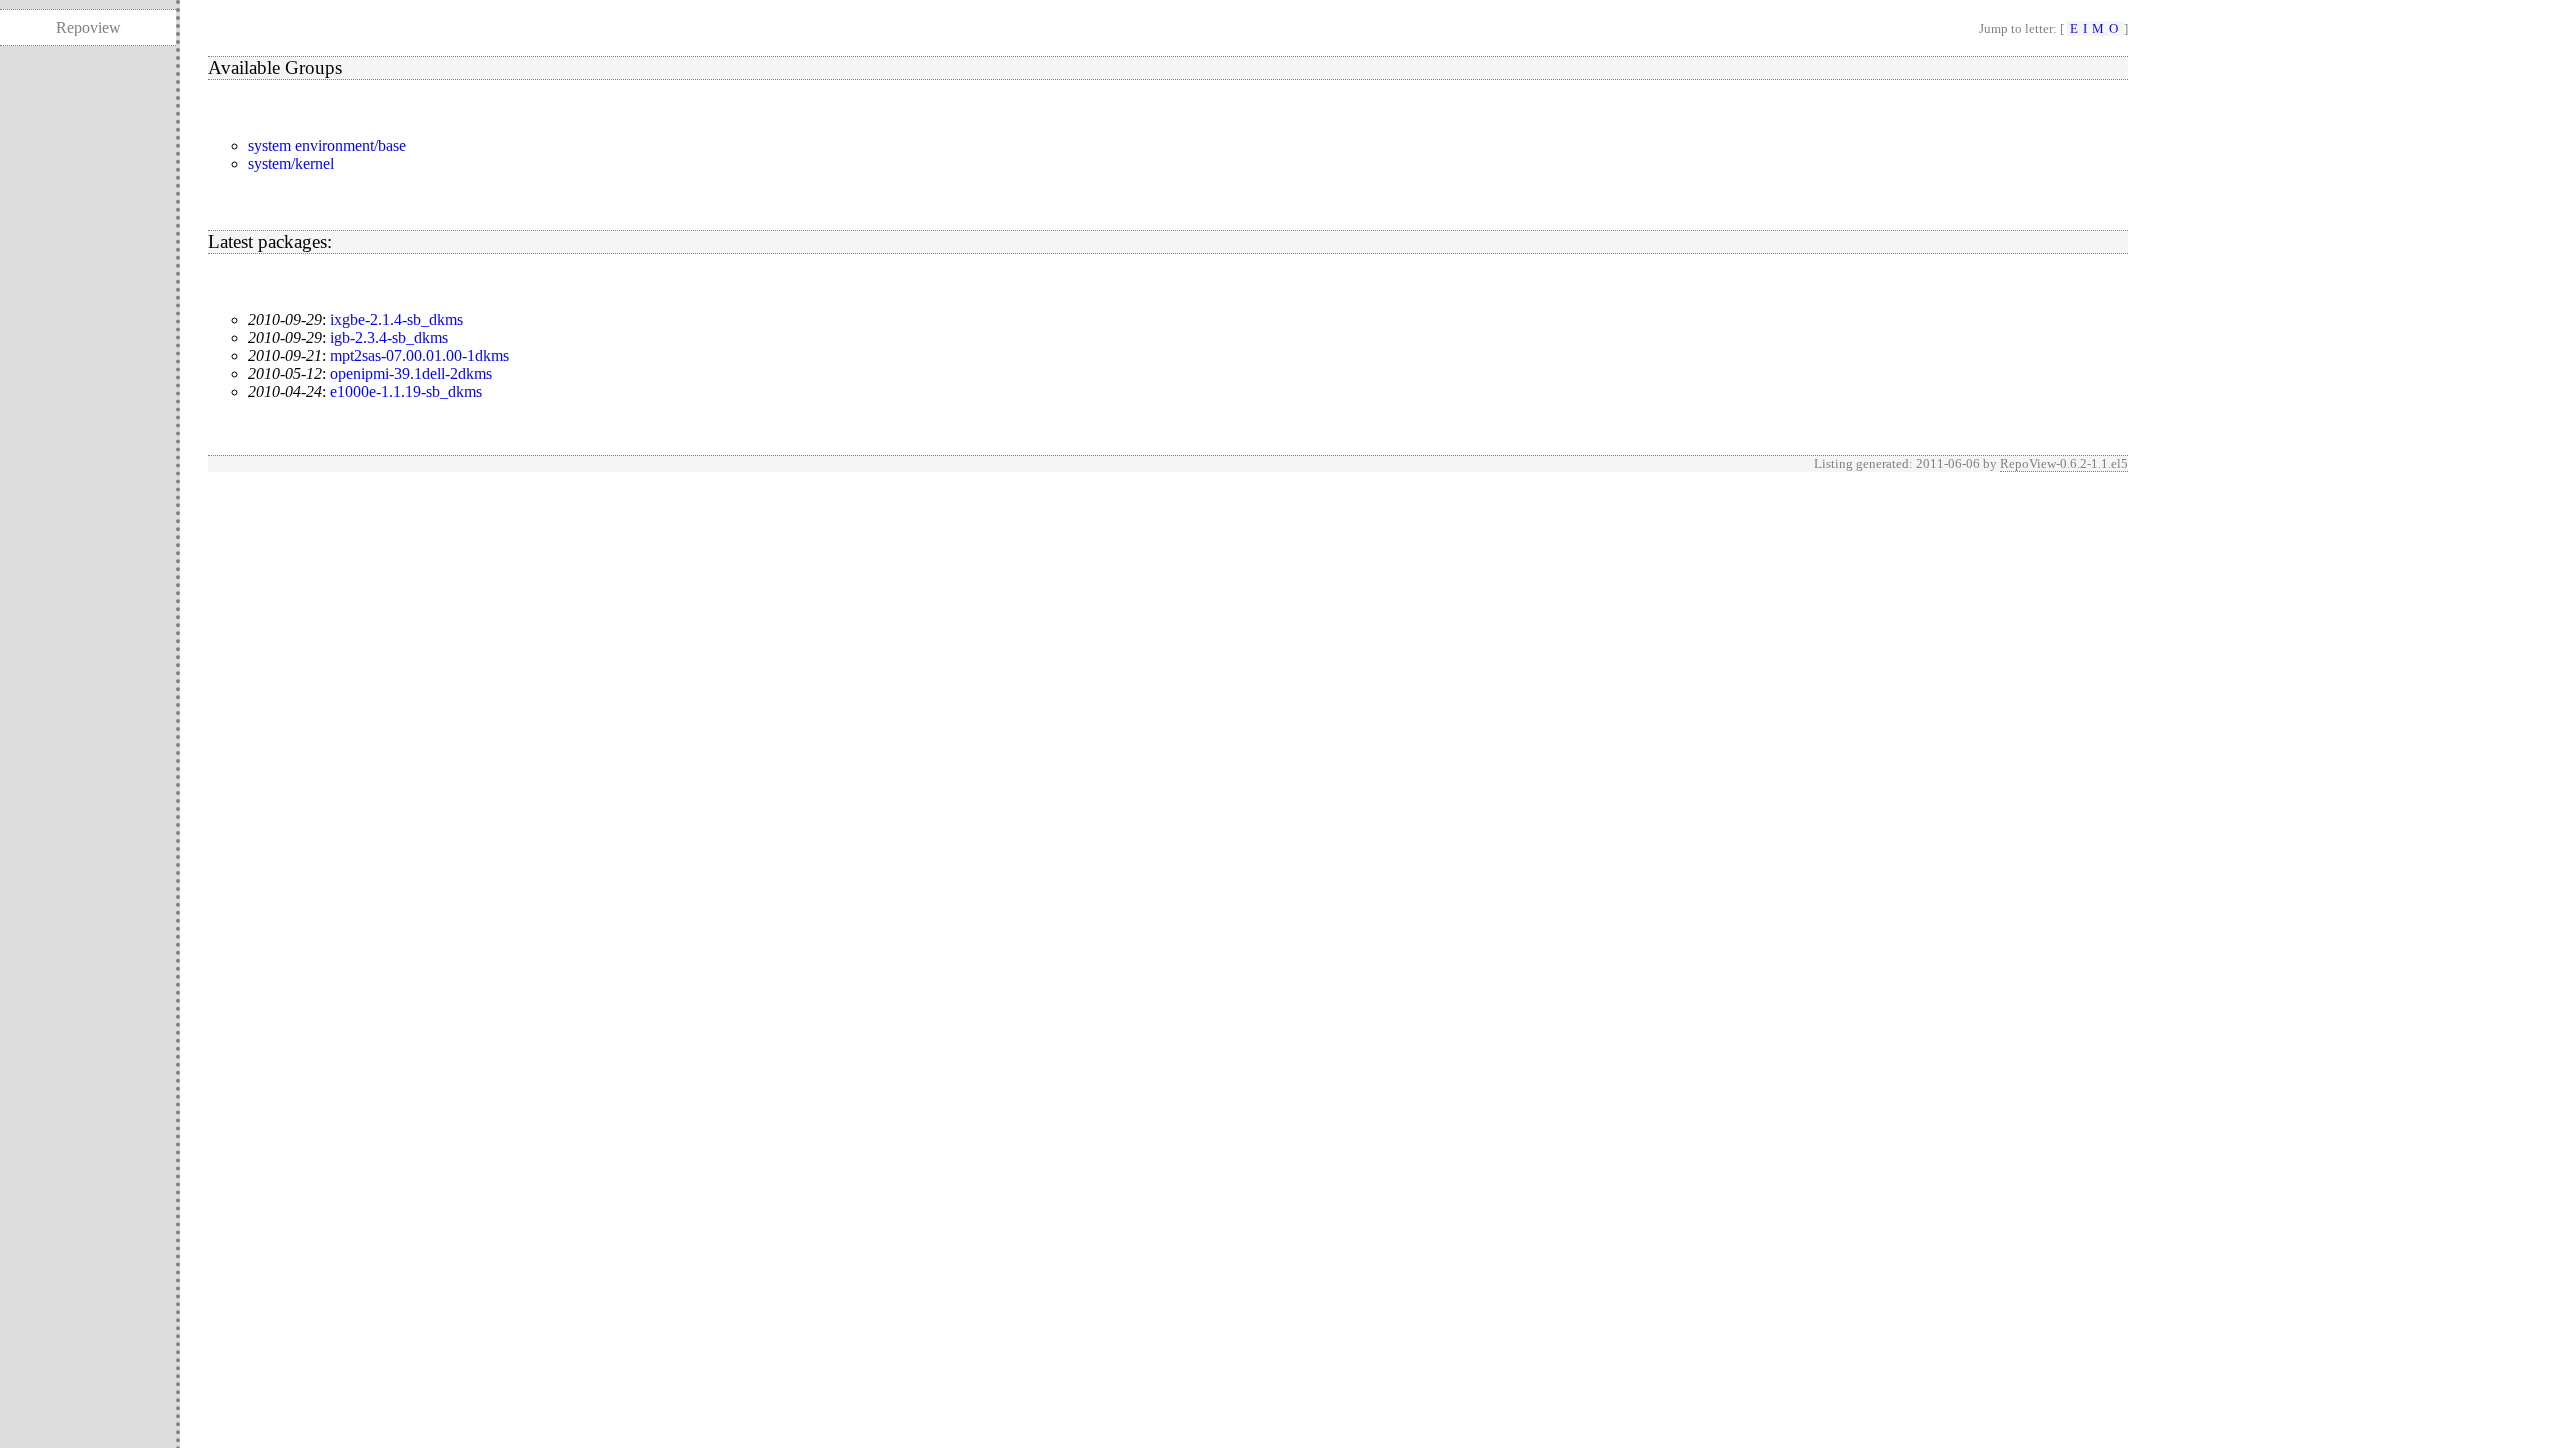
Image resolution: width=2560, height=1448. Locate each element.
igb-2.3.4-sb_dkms (389, 337)
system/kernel (291, 163)
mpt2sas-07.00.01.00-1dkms (419, 355)
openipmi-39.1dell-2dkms (411, 373)
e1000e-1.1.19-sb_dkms (406, 391)
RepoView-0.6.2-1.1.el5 (2064, 463)
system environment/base (327, 145)
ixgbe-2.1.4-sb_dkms (396, 319)
